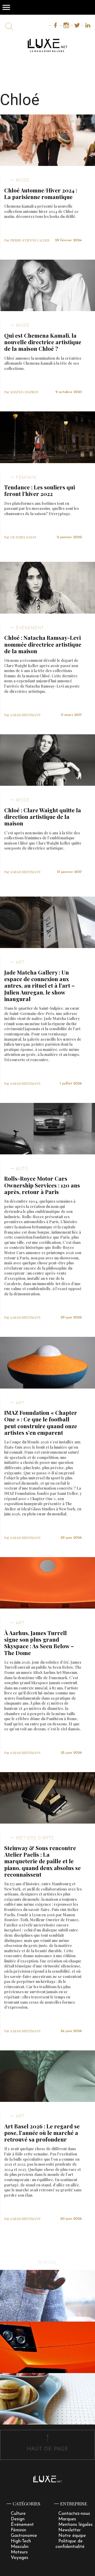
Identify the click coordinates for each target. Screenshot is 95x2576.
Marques (67, 2519)
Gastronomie (24, 2536)
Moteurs (19, 2552)
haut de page (47, 2449)
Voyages (20, 2558)
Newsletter (70, 2530)
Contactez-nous (74, 2514)
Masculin (20, 2547)
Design (18, 2519)
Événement (22, 2525)
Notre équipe (72, 2536)
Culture (18, 2514)
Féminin (18, 2530)
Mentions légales (75, 2525)
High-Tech (21, 2541)
